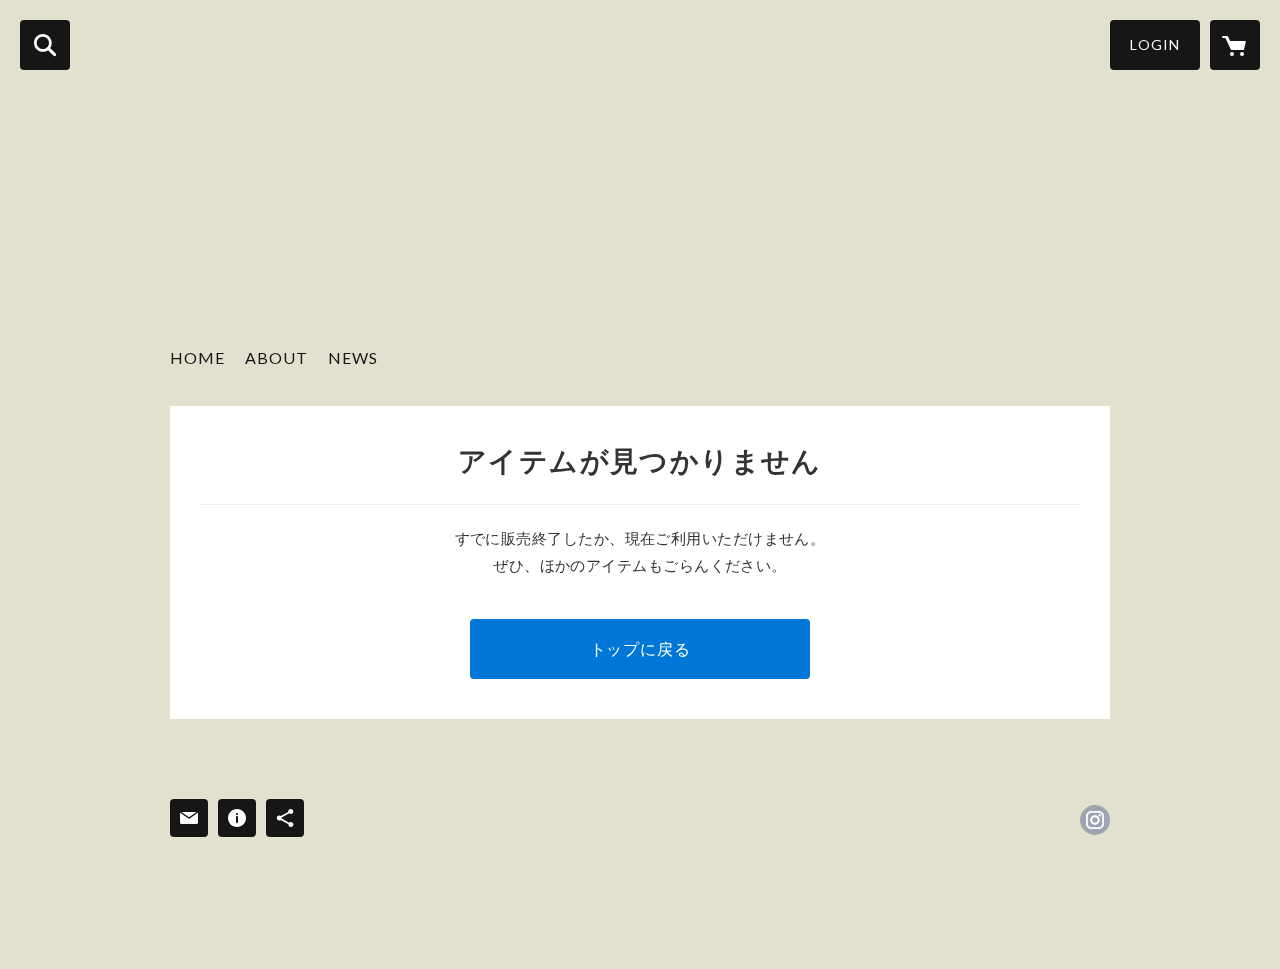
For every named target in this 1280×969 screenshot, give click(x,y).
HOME (197, 357)
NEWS (353, 357)
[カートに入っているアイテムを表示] (1235, 45)
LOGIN (1155, 44)
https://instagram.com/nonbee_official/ (1095, 820)
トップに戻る (640, 648)
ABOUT (276, 357)
